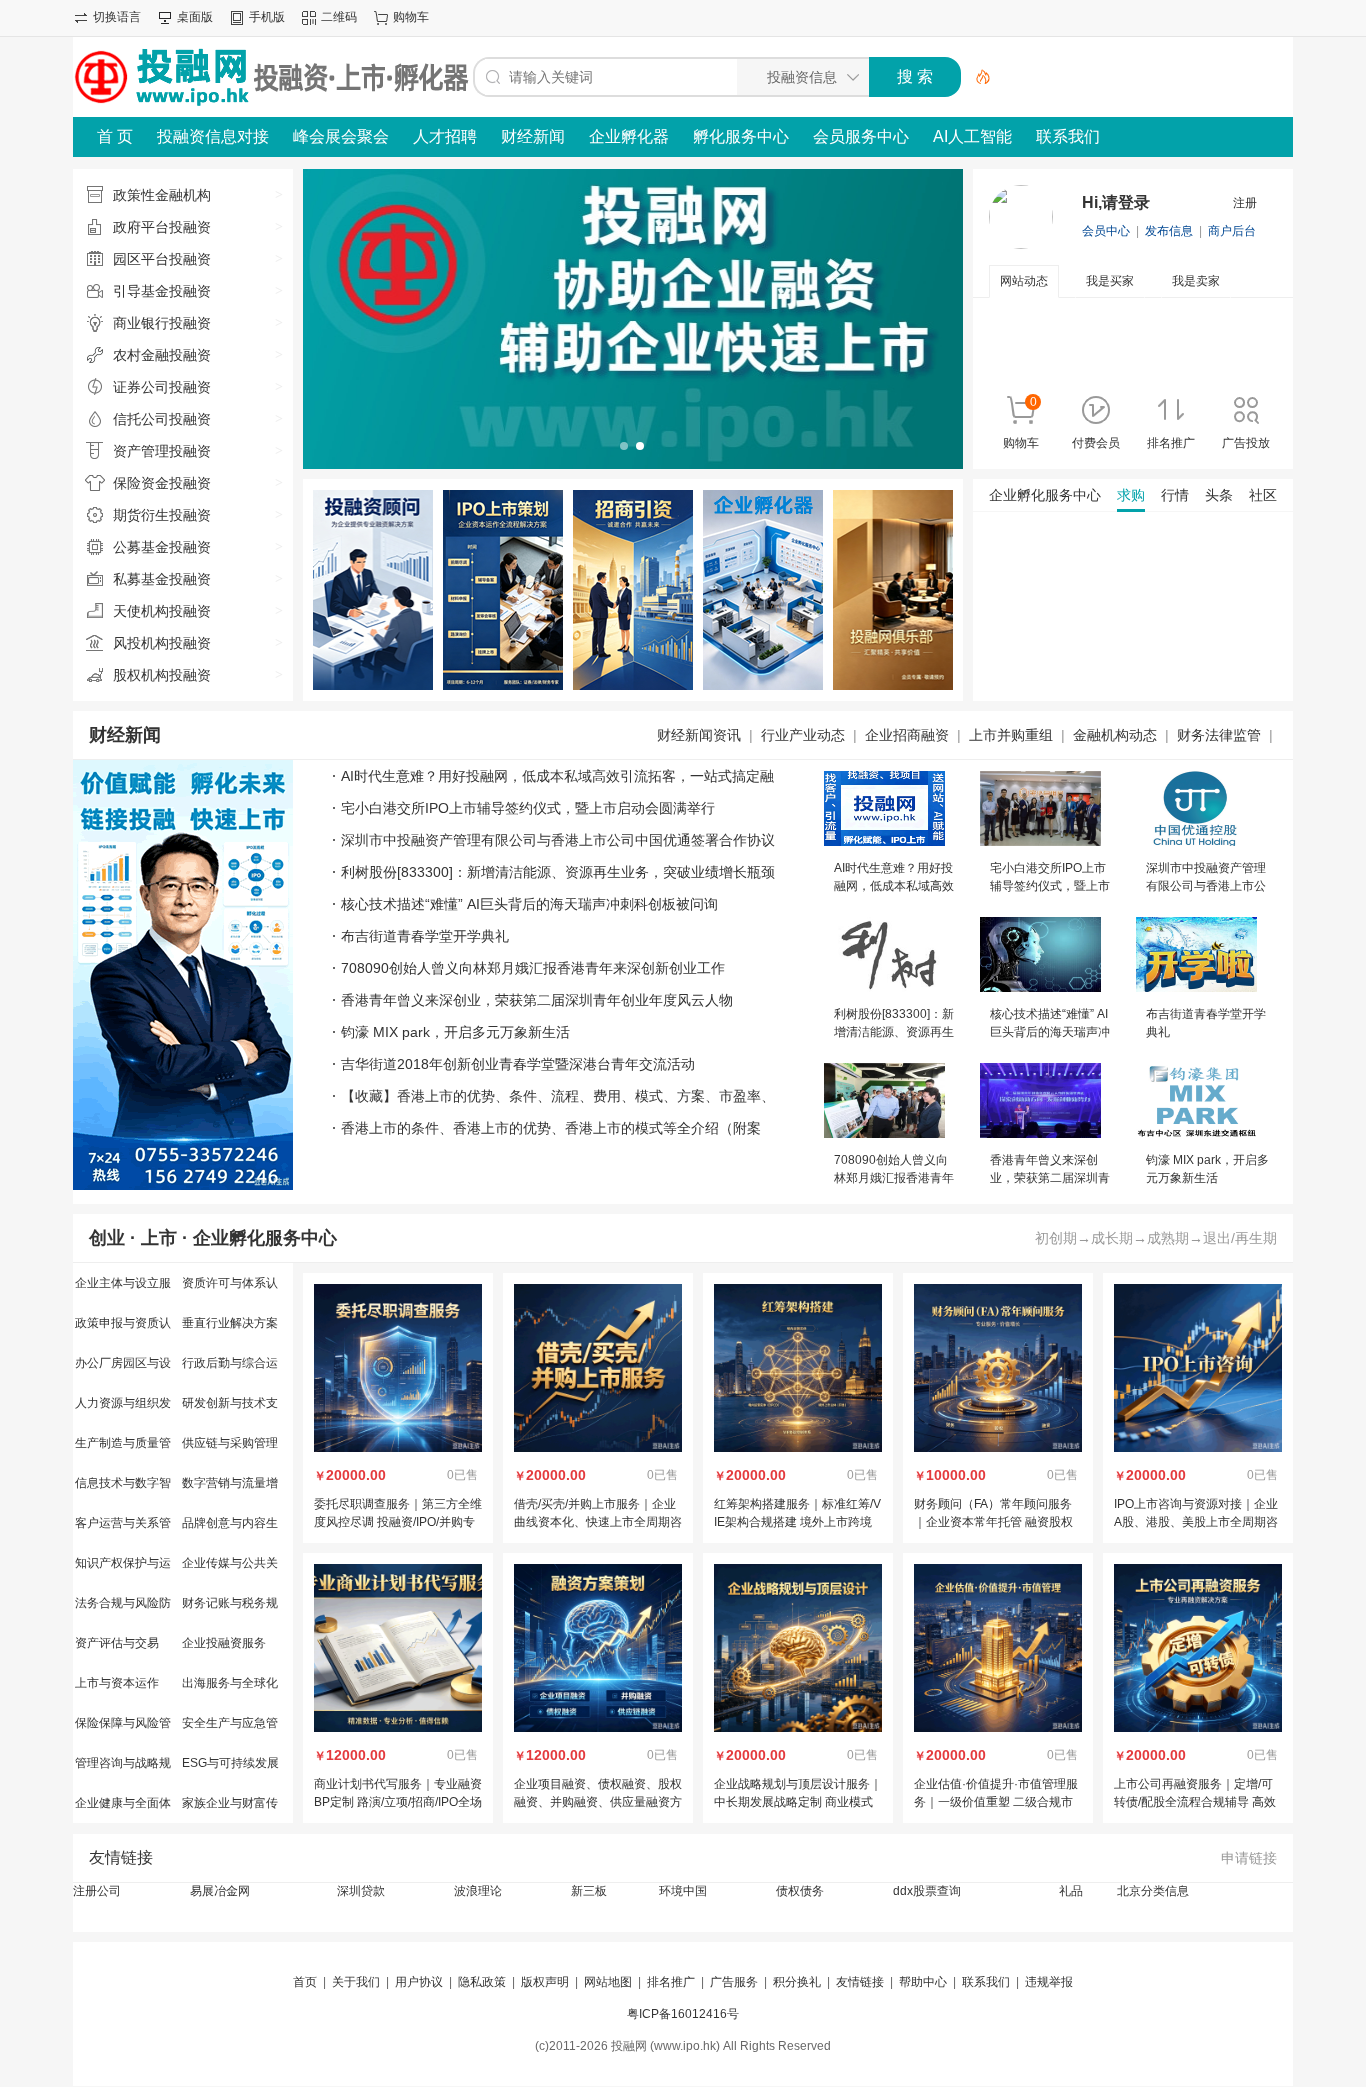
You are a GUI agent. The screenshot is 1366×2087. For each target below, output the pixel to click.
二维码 (339, 17)
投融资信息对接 (213, 136)
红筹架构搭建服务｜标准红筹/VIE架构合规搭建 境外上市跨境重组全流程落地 (797, 1522)
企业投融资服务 (224, 1643)
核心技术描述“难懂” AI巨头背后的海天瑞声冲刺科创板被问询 (529, 904)
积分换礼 (797, 1982)
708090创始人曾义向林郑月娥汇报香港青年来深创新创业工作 (533, 968)
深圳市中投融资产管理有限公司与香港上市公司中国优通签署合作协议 (558, 840)
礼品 (1071, 1891)
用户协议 (419, 1982)
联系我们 (1068, 136)
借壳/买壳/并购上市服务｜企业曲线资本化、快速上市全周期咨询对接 (598, 1522)
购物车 (411, 17)
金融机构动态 (1115, 735)
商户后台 (1232, 231)
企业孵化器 (629, 136)
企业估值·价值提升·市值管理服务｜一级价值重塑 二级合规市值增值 (996, 1802)
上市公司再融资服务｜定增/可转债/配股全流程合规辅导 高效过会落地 (1195, 1802)
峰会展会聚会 (341, 136)
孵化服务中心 (741, 136)
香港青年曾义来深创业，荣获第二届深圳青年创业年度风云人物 (537, 1000)
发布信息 (1169, 231)
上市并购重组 (1011, 735)
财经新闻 (533, 136)
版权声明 (545, 1982)
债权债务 (800, 1891)
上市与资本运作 (117, 1683)
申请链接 (1249, 1858)
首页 (305, 1982)
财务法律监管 (1219, 735)
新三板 (589, 1891)
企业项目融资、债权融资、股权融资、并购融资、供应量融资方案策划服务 (598, 1802)
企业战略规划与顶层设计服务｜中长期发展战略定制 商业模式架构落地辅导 (798, 1802)
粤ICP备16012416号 (683, 2014)
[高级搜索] (976, 77)
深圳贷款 (361, 1891)
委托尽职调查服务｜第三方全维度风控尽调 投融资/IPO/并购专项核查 (398, 1522)
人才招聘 (445, 136)
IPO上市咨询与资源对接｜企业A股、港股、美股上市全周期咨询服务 (1196, 1522)
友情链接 (121, 1857)
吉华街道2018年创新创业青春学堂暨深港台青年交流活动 (518, 1064)
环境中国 (683, 1891)
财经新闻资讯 (699, 735)
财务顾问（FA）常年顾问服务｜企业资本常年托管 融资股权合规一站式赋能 (993, 1522)
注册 (1245, 203)
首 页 (115, 136)
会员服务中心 (861, 136)
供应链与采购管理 (230, 1443)
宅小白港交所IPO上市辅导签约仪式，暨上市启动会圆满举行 (528, 808)
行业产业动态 (803, 735)
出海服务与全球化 (230, 1683)
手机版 (267, 17)
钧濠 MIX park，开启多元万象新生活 (455, 1032)
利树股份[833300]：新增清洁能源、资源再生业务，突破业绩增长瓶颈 (558, 872)
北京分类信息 (1153, 1891)
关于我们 (356, 1982)
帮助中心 (923, 1982)
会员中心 (1106, 231)
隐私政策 (482, 1982)
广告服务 (734, 1982)
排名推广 (671, 1982)
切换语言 (117, 17)
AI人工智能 (972, 136)
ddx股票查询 (927, 1891)
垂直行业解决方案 (230, 1323)
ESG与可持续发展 (230, 1763)
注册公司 (97, 1891)
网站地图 (608, 1982)
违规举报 (1049, 1982)
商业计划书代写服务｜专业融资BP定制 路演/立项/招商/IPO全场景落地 (398, 1802)
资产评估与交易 (117, 1643)
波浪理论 (478, 1891)
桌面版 (195, 17)
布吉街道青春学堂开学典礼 (425, 936)
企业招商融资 (907, 735)
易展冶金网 (220, 1891)
